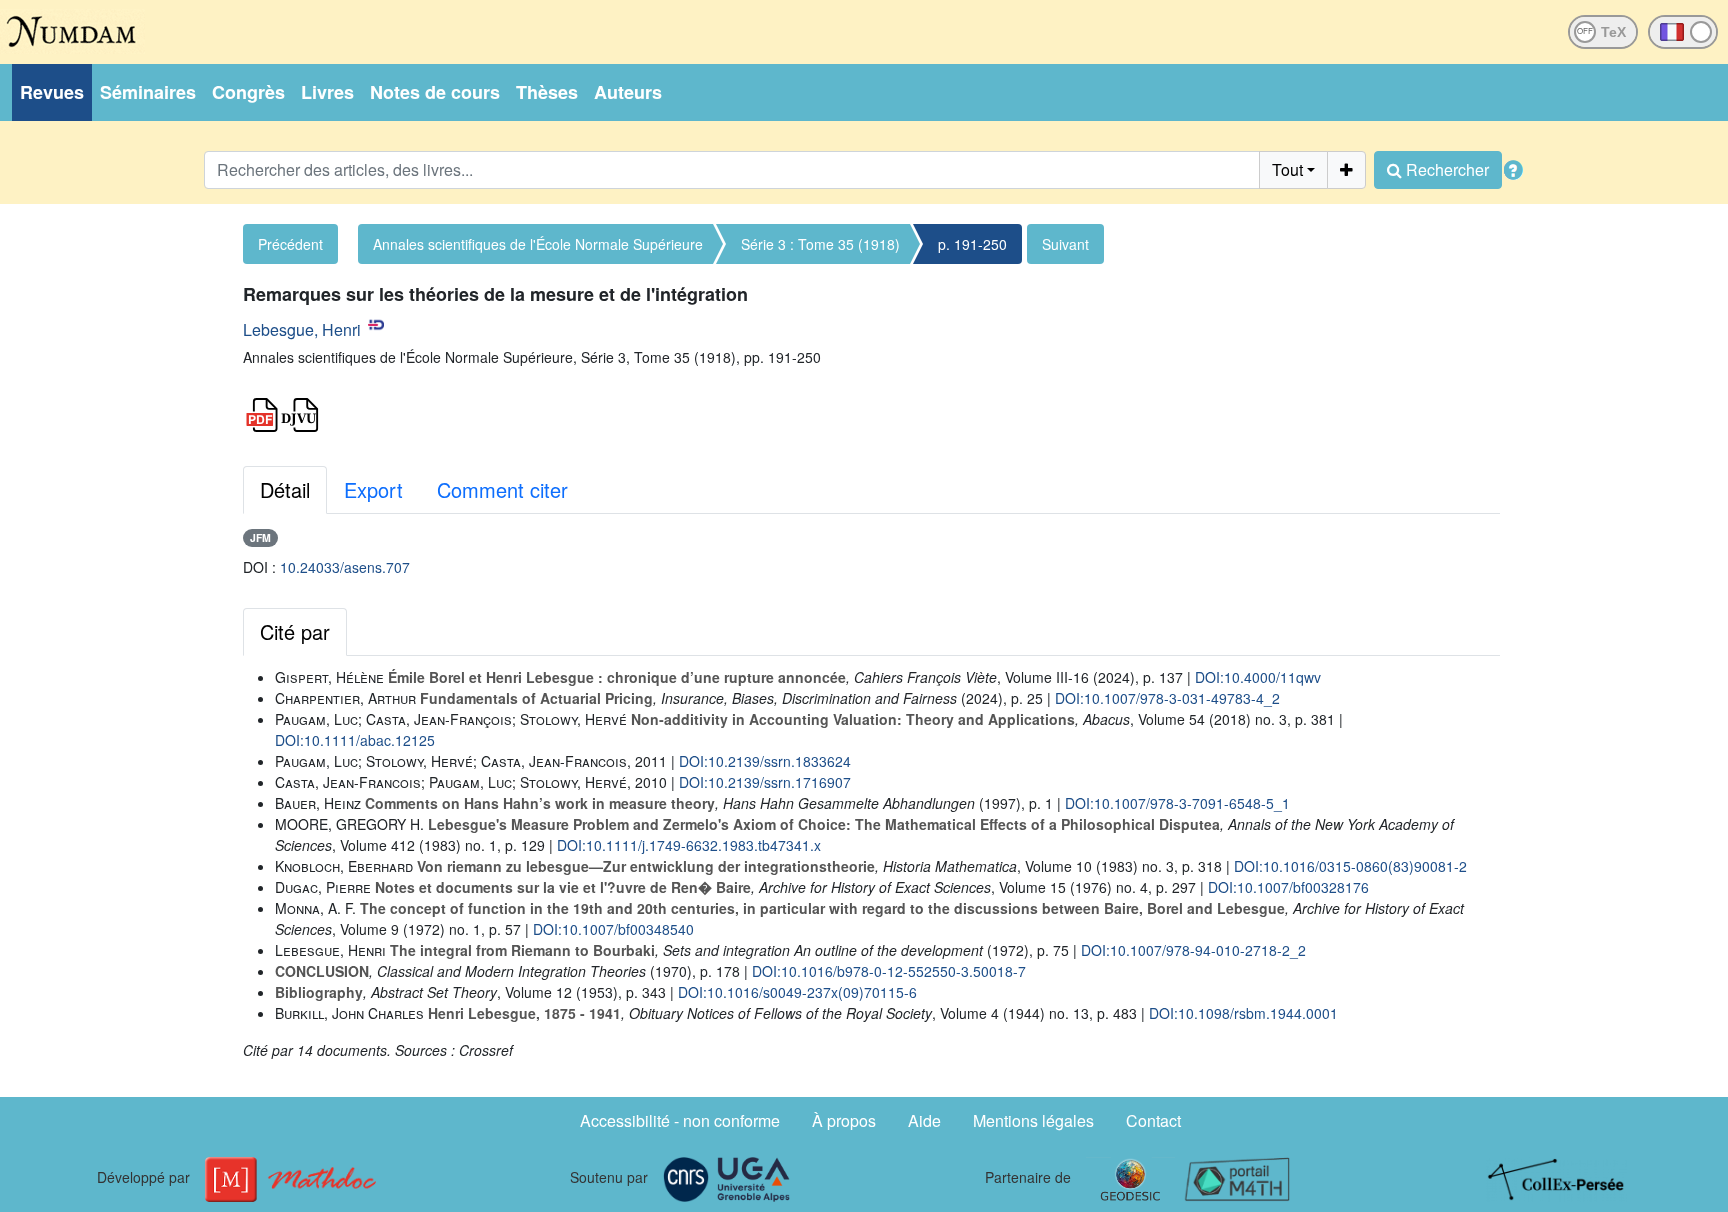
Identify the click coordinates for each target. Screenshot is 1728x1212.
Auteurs (628, 92)
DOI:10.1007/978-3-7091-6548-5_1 (1177, 803)
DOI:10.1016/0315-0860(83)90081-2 (1350, 866)
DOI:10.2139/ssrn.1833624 (765, 761)
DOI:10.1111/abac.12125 (355, 740)
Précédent (290, 244)
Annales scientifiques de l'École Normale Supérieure (538, 244)
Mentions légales (1033, 1120)
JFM (260, 537)
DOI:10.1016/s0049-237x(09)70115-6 (797, 992)
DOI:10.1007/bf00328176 (1288, 887)
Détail (285, 489)
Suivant (1065, 244)
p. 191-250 (972, 244)
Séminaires (148, 92)
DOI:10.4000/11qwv (1258, 677)
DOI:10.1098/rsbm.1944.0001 (1243, 1013)
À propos (844, 1120)
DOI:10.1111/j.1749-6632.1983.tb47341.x (689, 845)
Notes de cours (435, 92)
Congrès (248, 92)
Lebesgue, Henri (302, 329)
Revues (52, 92)
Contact (1153, 1120)
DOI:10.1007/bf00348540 (613, 929)
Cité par (295, 631)
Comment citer (502, 489)
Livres (327, 92)
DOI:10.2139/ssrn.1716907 (765, 782)
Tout (1287, 169)
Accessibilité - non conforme (680, 1120)
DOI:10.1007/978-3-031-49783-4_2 (1167, 698)
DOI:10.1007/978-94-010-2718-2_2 (1193, 950)
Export (373, 489)
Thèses (547, 92)
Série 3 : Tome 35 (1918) (820, 244)
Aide (924, 1120)
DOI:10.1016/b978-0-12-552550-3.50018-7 (889, 971)
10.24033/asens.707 (345, 567)
